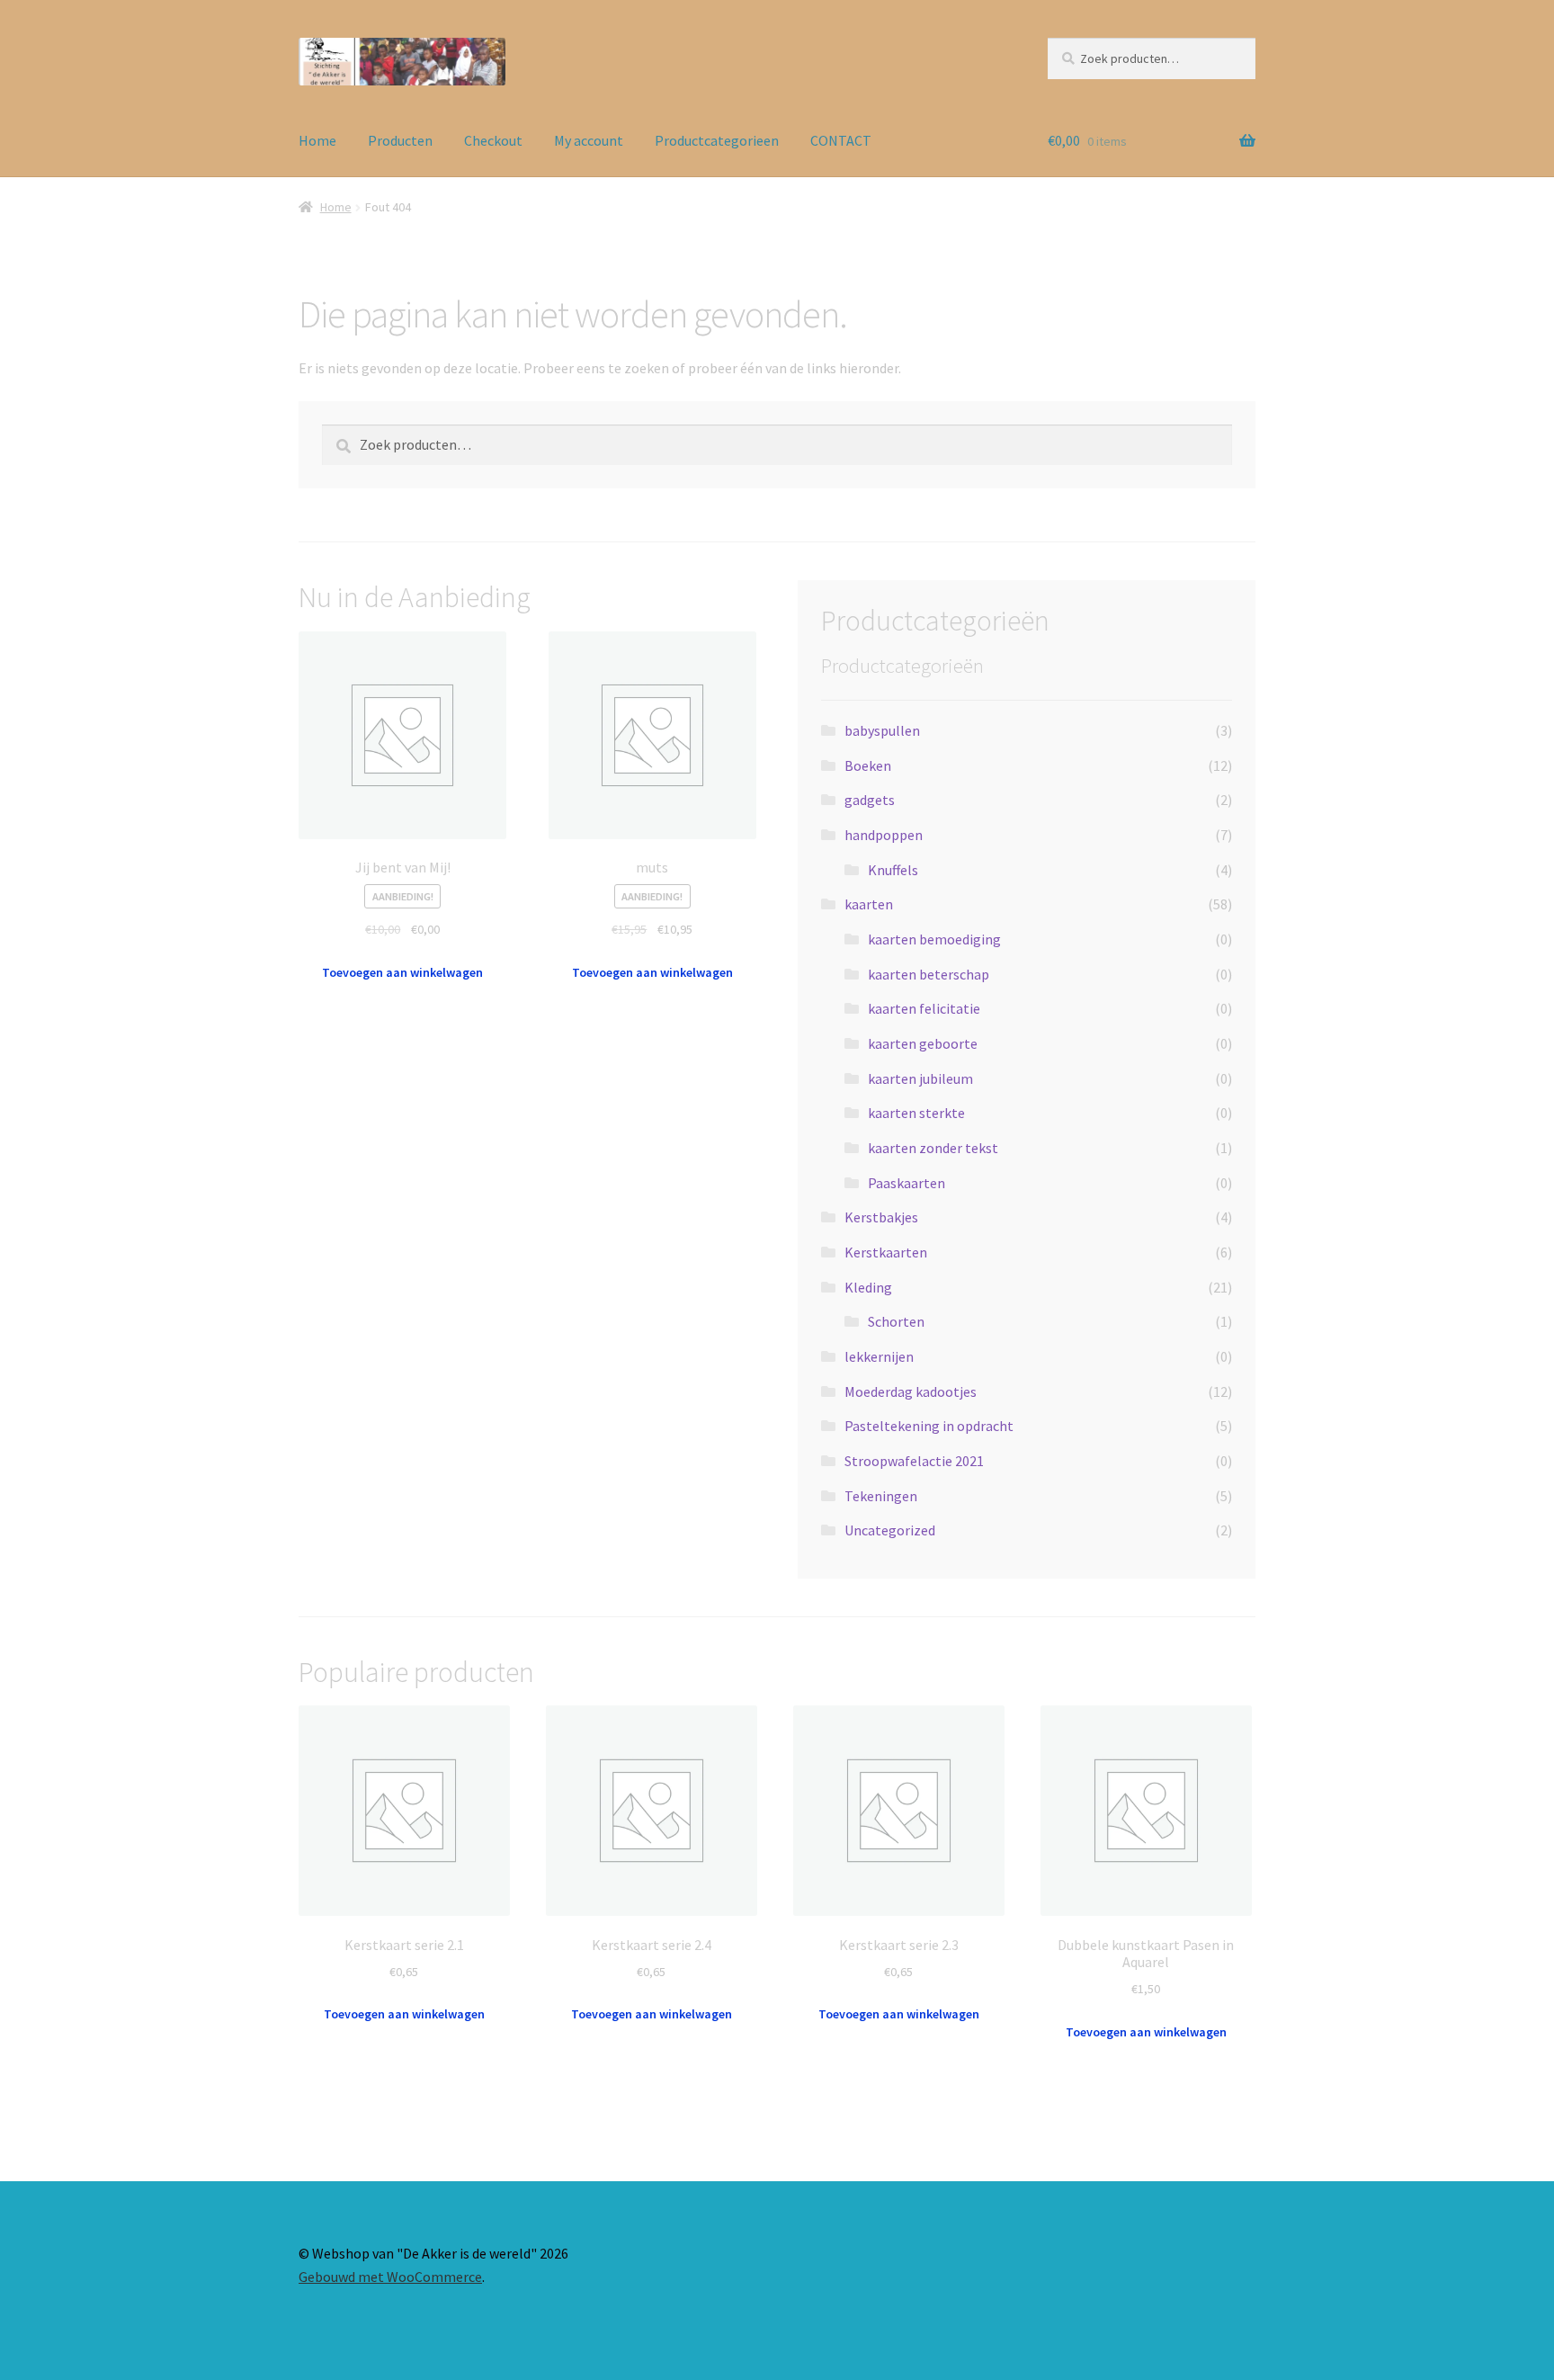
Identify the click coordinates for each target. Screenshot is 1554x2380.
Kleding (868, 1287)
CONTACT (841, 140)
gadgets (870, 800)
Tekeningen (881, 1496)
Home (317, 140)
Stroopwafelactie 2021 (914, 1461)
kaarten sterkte (916, 1113)
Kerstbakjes (881, 1217)
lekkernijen (879, 1356)
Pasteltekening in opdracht (929, 1426)
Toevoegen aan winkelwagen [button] (402, 972)
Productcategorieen (717, 140)
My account (589, 140)
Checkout (493, 140)
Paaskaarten (906, 1183)
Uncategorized (890, 1530)
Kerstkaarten (886, 1252)
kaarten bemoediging (934, 939)
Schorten (896, 1321)
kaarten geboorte (923, 1043)
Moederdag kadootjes (911, 1391)
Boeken (868, 765)
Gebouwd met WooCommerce (390, 2277)
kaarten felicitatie (924, 1008)
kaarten (869, 904)
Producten (400, 140)
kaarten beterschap (929, 974)
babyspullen (882, 730)
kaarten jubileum (920, 1078)
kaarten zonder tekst (933, 1148)
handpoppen (884, 835)
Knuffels (893, 870)
